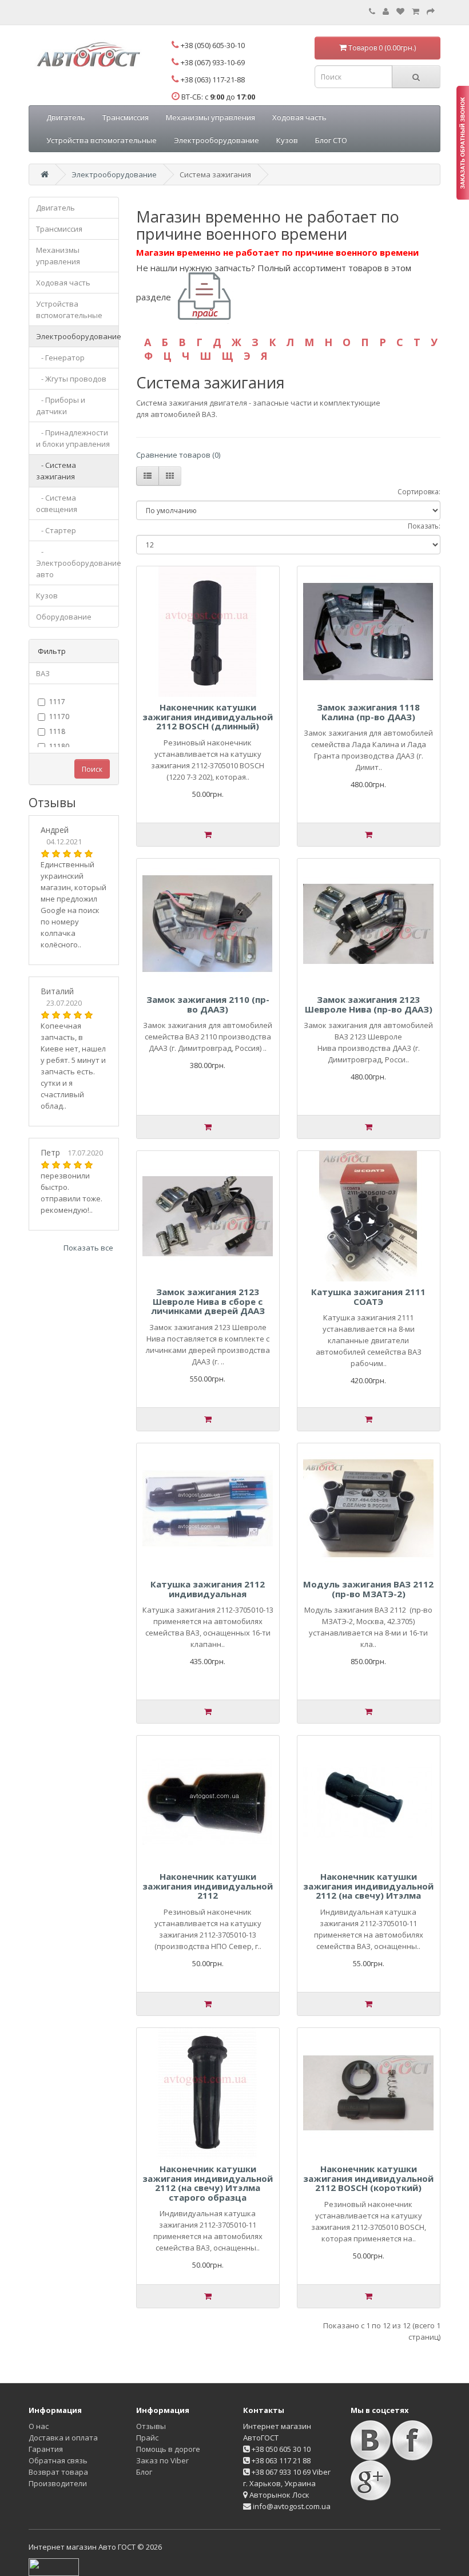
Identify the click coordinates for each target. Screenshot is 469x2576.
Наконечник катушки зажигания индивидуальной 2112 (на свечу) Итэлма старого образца (208, 2183)
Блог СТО (331, 140)
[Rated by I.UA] (54, 2566)
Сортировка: (419, 492)
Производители (58, 2483)
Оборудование (64, 617)
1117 (57, 702)
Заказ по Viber (162, 2460)
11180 (59, 746)
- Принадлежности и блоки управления (73, 438)
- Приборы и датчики (61, 406)
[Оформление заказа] (431, 11)
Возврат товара (58, 2472)
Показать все (88, 1248)
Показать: (424, 526)
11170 (59, 717)
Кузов (287, 140)
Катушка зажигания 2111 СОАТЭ (368, 1297)
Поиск (92, 769)
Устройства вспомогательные (102, 140)
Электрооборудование (216, 140)
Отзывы (151, 2426)
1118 (57, 731)
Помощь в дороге (168, 2449)
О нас (39, 2426)
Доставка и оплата (63, 2438)
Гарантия (46, 2449)
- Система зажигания (56, 471)
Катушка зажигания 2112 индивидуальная (208, 1589)
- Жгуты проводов (71, 379)
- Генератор (60, 358)
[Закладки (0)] (400, 11)
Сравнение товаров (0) (178, 455)
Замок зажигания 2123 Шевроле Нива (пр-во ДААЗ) (369, 1004)
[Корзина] (416, 11)
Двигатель (66, 117)
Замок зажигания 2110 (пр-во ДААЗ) (208, 1004)
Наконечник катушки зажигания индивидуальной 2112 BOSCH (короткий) (368, 2178)
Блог (144, 2472)
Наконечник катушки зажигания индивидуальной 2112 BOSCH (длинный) (208, 717)
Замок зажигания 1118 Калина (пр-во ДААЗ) (368, 712)
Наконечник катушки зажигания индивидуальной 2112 (208, 1886)
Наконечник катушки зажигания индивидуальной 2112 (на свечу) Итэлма (368, 1886)
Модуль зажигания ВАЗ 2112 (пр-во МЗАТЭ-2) (368, 1589)
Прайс (147, 2438)
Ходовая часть (299, 117)
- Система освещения (57, 503)
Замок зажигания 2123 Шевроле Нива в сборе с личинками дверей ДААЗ (208, 1301)
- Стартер (56, 530)
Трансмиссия (126, 117)
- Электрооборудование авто (77, 563)
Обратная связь (58, 2460)
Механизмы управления (210, 117)
